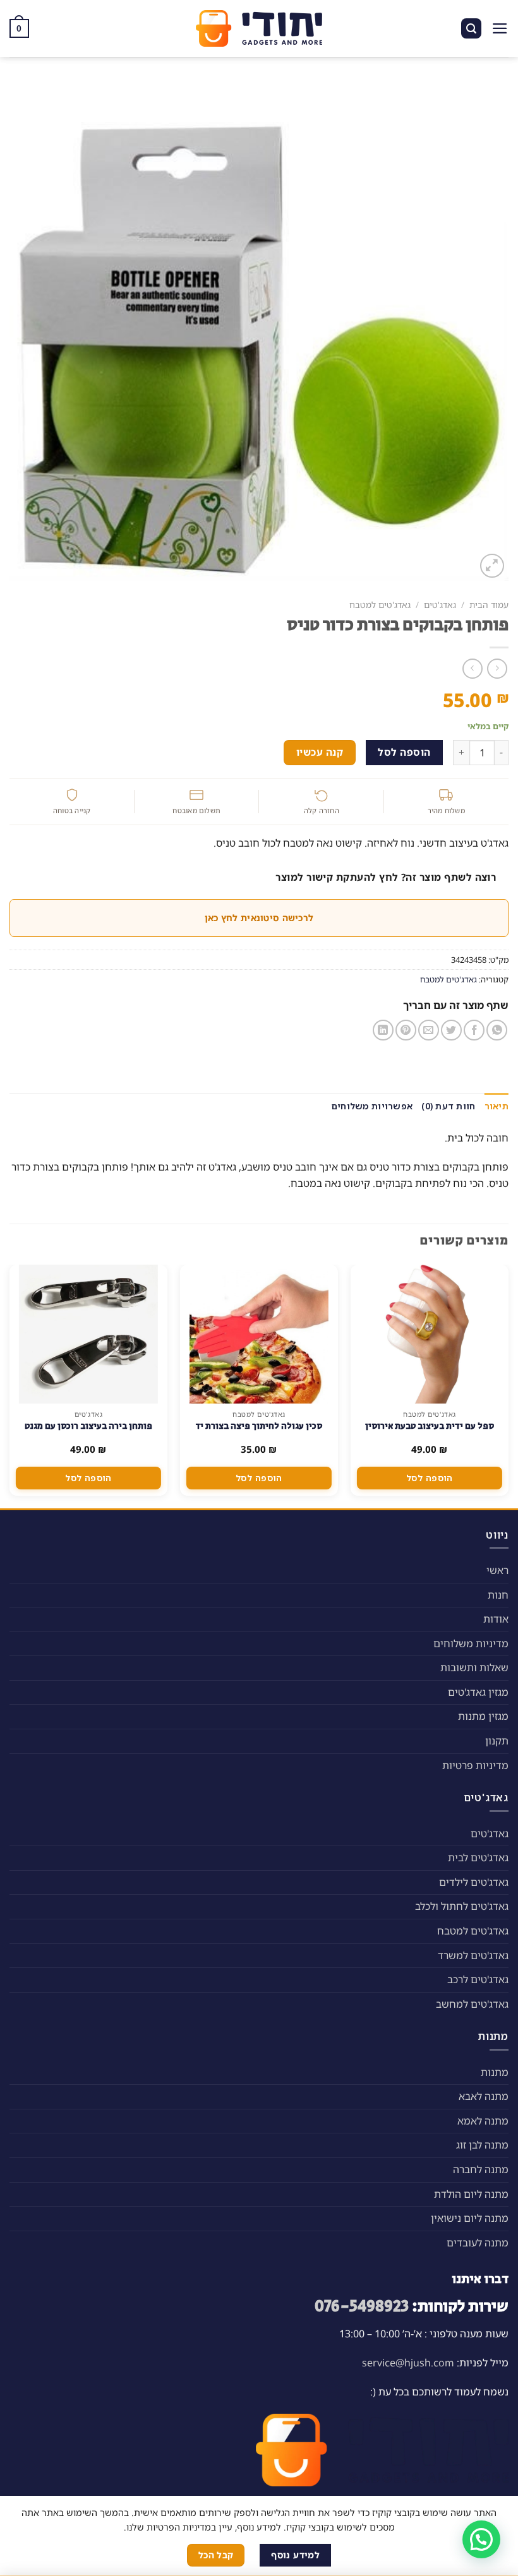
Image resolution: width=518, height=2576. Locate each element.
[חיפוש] (471, 29)
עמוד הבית (489, 605)
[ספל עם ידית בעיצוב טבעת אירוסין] (429, 1334)
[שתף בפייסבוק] (474, 1030)
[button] (481, 2539)
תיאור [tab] (497, 1106)
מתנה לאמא (483, 2121)
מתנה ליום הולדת (471, 2194)
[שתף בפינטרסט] (406, 1030)
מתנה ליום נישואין (470, 2218)
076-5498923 (362, 2307)
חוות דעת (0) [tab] (448, 1106)
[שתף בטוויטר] (451, 1030)
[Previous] (508, 1385)
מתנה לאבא (484, 2096)
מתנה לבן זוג (482, 2145)
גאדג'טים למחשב (472, 2004)
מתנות (495, 2072)
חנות (498, 1595)
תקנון (497, 1741)
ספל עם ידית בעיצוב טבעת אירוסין (430, 1426)
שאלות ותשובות (474, 1667)
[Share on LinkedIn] (383, 1030)
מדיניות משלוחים (471, 1643)
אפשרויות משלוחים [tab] (372, 1106)
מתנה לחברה (481, 2169)
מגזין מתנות (483, 1716)
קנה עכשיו (320, 752)
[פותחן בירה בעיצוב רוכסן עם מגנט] (88, 1334)
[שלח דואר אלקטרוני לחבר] (429, 1030)
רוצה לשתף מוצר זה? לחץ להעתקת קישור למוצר (386, 877)
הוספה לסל (404, 752)
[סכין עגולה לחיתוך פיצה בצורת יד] (259, 1334)
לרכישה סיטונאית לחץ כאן (259, 918)
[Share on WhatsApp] (497, 1030)
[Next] (10, 1385)
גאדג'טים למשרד (473, 1955)
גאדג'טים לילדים (474, 1882)
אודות (496, 1619)
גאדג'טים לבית (478, 1857)
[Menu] (500, 28)
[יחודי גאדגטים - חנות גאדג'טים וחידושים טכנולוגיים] (259, 28)
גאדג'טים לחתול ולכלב (462, 1906)
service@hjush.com (408, 2363)
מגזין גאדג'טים (478, 1692)
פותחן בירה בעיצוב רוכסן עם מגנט (88, 1426)
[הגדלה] (492, 566)
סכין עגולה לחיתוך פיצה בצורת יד (259, 1426)
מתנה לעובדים (478, 2243)
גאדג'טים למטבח (380, 605)
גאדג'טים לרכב (478, 1979)
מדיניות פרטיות (475, 1765)
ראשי (497, 1570)
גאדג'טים (440, 605)
